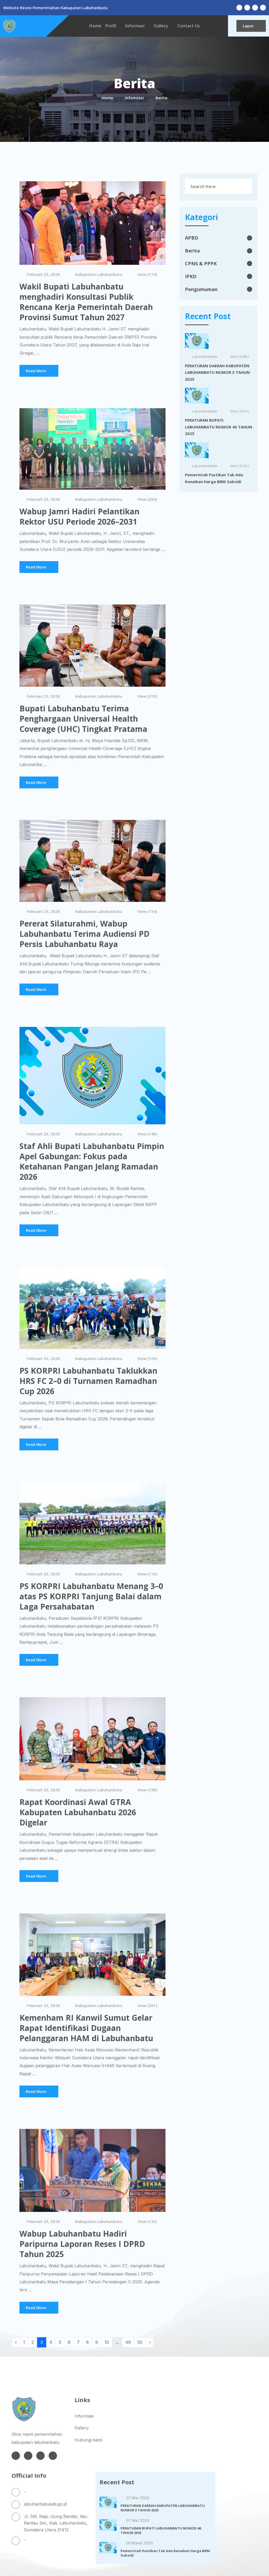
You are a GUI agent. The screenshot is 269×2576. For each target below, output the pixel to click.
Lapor (248, 26)
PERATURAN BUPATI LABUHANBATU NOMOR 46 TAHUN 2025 (219, 427)
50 (140, 2342)
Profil (111, 26)
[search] (245, 186)
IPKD (191, 276)
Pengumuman (201, 289)
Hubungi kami (88, 2440)
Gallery (161, 26)
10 (107, 2342)
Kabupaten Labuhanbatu (99, 274)
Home (95, 26)
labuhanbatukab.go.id (45, 2504)
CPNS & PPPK (201, 263)
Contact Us (189, 26)
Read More (36, 371)
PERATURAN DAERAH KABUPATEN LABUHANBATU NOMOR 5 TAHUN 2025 (217, 372)
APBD (192, 238)
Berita (192, 251)
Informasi (135, 26)
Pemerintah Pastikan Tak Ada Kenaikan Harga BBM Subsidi (214, 478)
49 (128, 2342)
